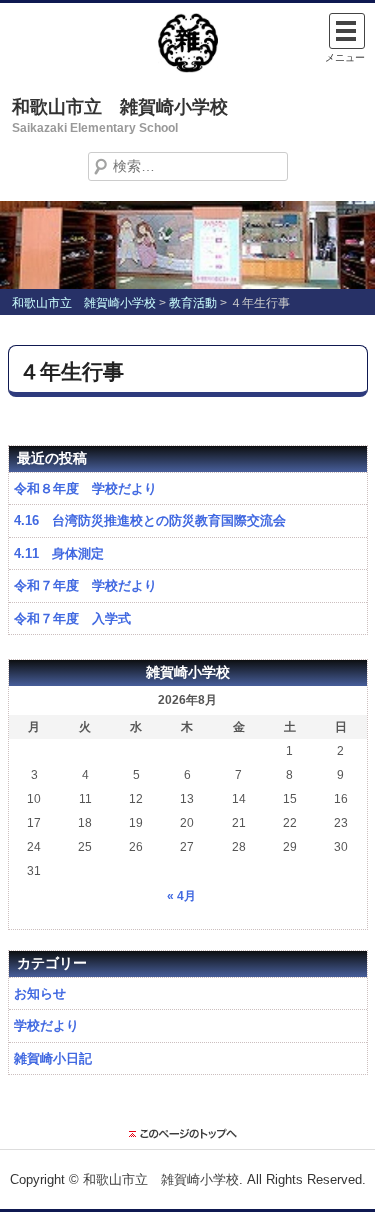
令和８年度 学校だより (85, 488)
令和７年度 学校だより (85, 585)
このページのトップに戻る (188, 1134)
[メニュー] (347, 31)
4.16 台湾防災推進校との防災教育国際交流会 (150, 520)
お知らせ (40, 993)
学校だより (46, 1025)
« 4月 (181, 896)
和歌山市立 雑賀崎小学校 (120, 107)
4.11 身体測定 (59, 553)
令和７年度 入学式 (72, 618)
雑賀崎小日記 (53, 1058)
